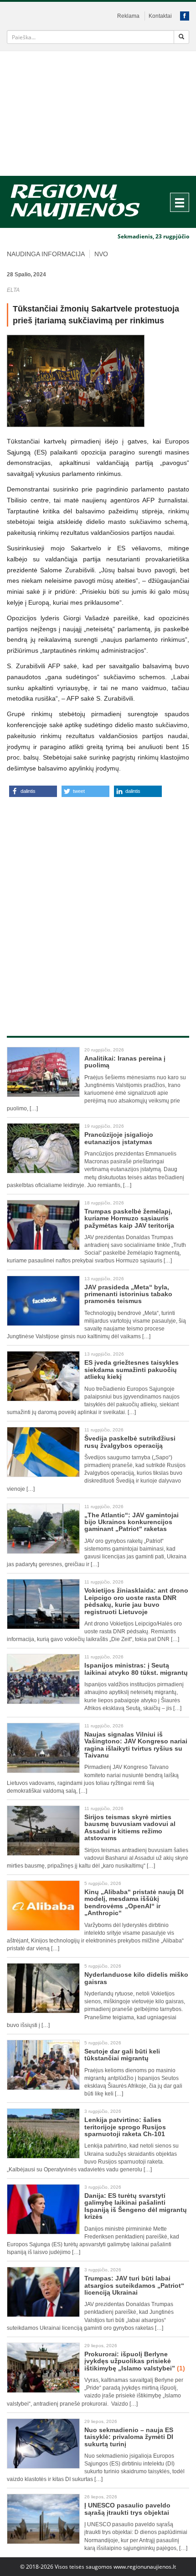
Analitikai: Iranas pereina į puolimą (125, 1062)
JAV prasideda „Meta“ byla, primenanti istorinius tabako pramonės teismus (128, 1294)
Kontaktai (160, 16)
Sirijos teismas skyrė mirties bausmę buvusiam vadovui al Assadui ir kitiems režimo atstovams (130, 1827)
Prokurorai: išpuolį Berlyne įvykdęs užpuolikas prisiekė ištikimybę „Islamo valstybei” (135, 2361)
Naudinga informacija (46, 254)
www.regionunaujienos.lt (145, 2567)
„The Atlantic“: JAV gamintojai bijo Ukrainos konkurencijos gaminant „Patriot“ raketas (132, 1522)
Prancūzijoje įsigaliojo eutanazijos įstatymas (119, 1138)
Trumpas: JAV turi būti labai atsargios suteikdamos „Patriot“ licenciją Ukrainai (134, 2285)
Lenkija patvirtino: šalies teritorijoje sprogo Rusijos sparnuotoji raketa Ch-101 (125, 2127)
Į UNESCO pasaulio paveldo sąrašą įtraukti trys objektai (127, 2509)
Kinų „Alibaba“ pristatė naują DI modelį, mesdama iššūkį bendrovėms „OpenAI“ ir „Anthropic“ (134, 1902)
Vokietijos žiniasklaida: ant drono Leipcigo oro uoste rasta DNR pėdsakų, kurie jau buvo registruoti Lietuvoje (136, 1601)
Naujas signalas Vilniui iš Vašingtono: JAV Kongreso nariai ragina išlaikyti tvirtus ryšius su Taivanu (136, 1745)
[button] (33, 791)
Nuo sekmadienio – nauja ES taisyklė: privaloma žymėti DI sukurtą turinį (129, 2437)
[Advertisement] (98, 113)
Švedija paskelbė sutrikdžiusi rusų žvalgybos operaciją (130, 1442)
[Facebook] (185, 16)
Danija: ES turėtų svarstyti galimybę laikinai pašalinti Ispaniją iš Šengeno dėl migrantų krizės (136, 2206)
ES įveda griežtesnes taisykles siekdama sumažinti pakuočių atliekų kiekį (132, 1370)
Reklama (128, 16)
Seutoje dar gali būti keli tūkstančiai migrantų (122, 2055)
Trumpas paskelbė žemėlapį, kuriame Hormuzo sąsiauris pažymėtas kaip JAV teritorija (129, 1218)
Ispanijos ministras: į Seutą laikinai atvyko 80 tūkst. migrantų (136, 1669)
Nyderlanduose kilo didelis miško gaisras (136, 1978)
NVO (101, 254)
